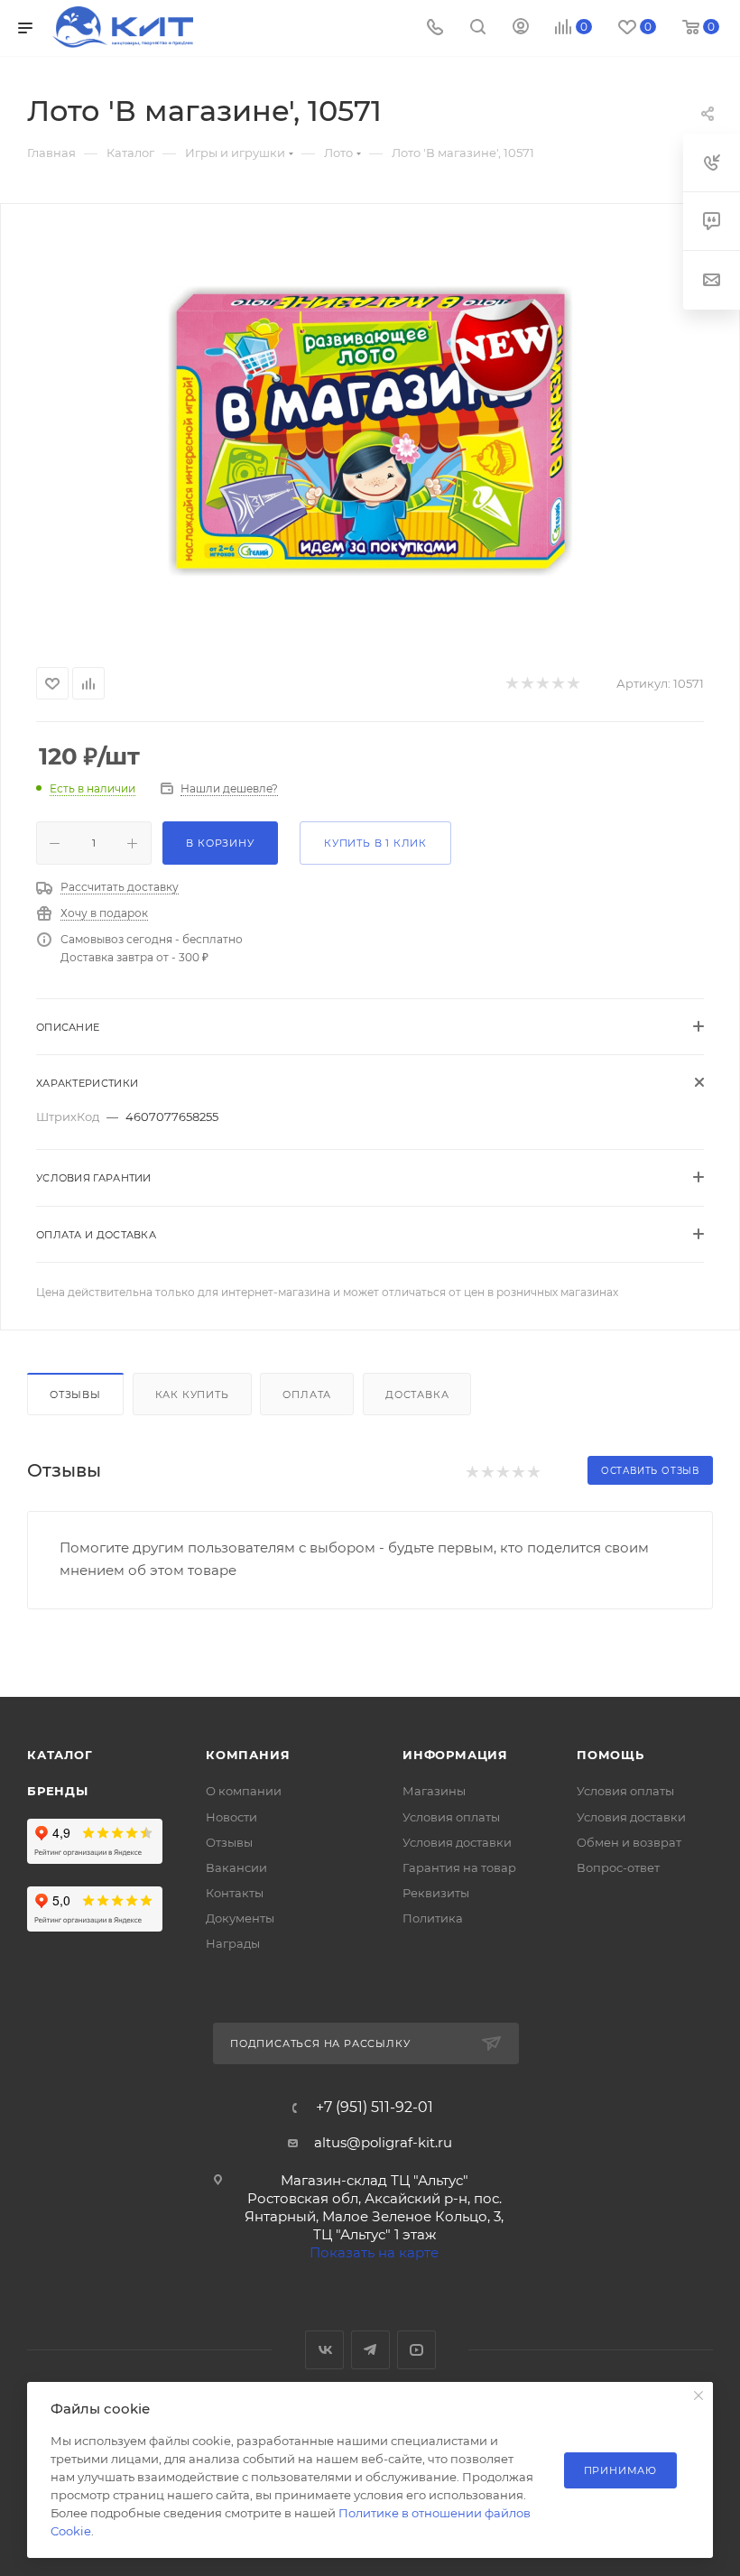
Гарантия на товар (459, 1867)
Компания (248, 1755)
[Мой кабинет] (521, 28)
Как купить (192, 1395)
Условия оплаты (451, 1817)
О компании (244, 1791)
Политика (433, 1918)
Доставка (417, 1395)
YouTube (416, 2350)
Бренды (58, 1791)
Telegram (370, 2350)
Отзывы (75, 1395)
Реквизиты (436, 1893)
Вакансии (236, 1867)
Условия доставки (457, 1842)
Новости (231, 1817)
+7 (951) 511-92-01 (375, 2108)
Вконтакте (324, 2350)
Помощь (610, 1755)
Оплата (307, 1395)
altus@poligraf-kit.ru (383, 2142)
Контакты (235, 1893)
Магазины (434, 1791)
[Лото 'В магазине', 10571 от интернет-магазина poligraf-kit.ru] (370, 431)
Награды (233, 1943)
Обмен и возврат (629, 1842)
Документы (240, 1918)
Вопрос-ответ (618, 1867)
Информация (455, 1755)
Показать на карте (374, 2252)
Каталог (60, 1755)
